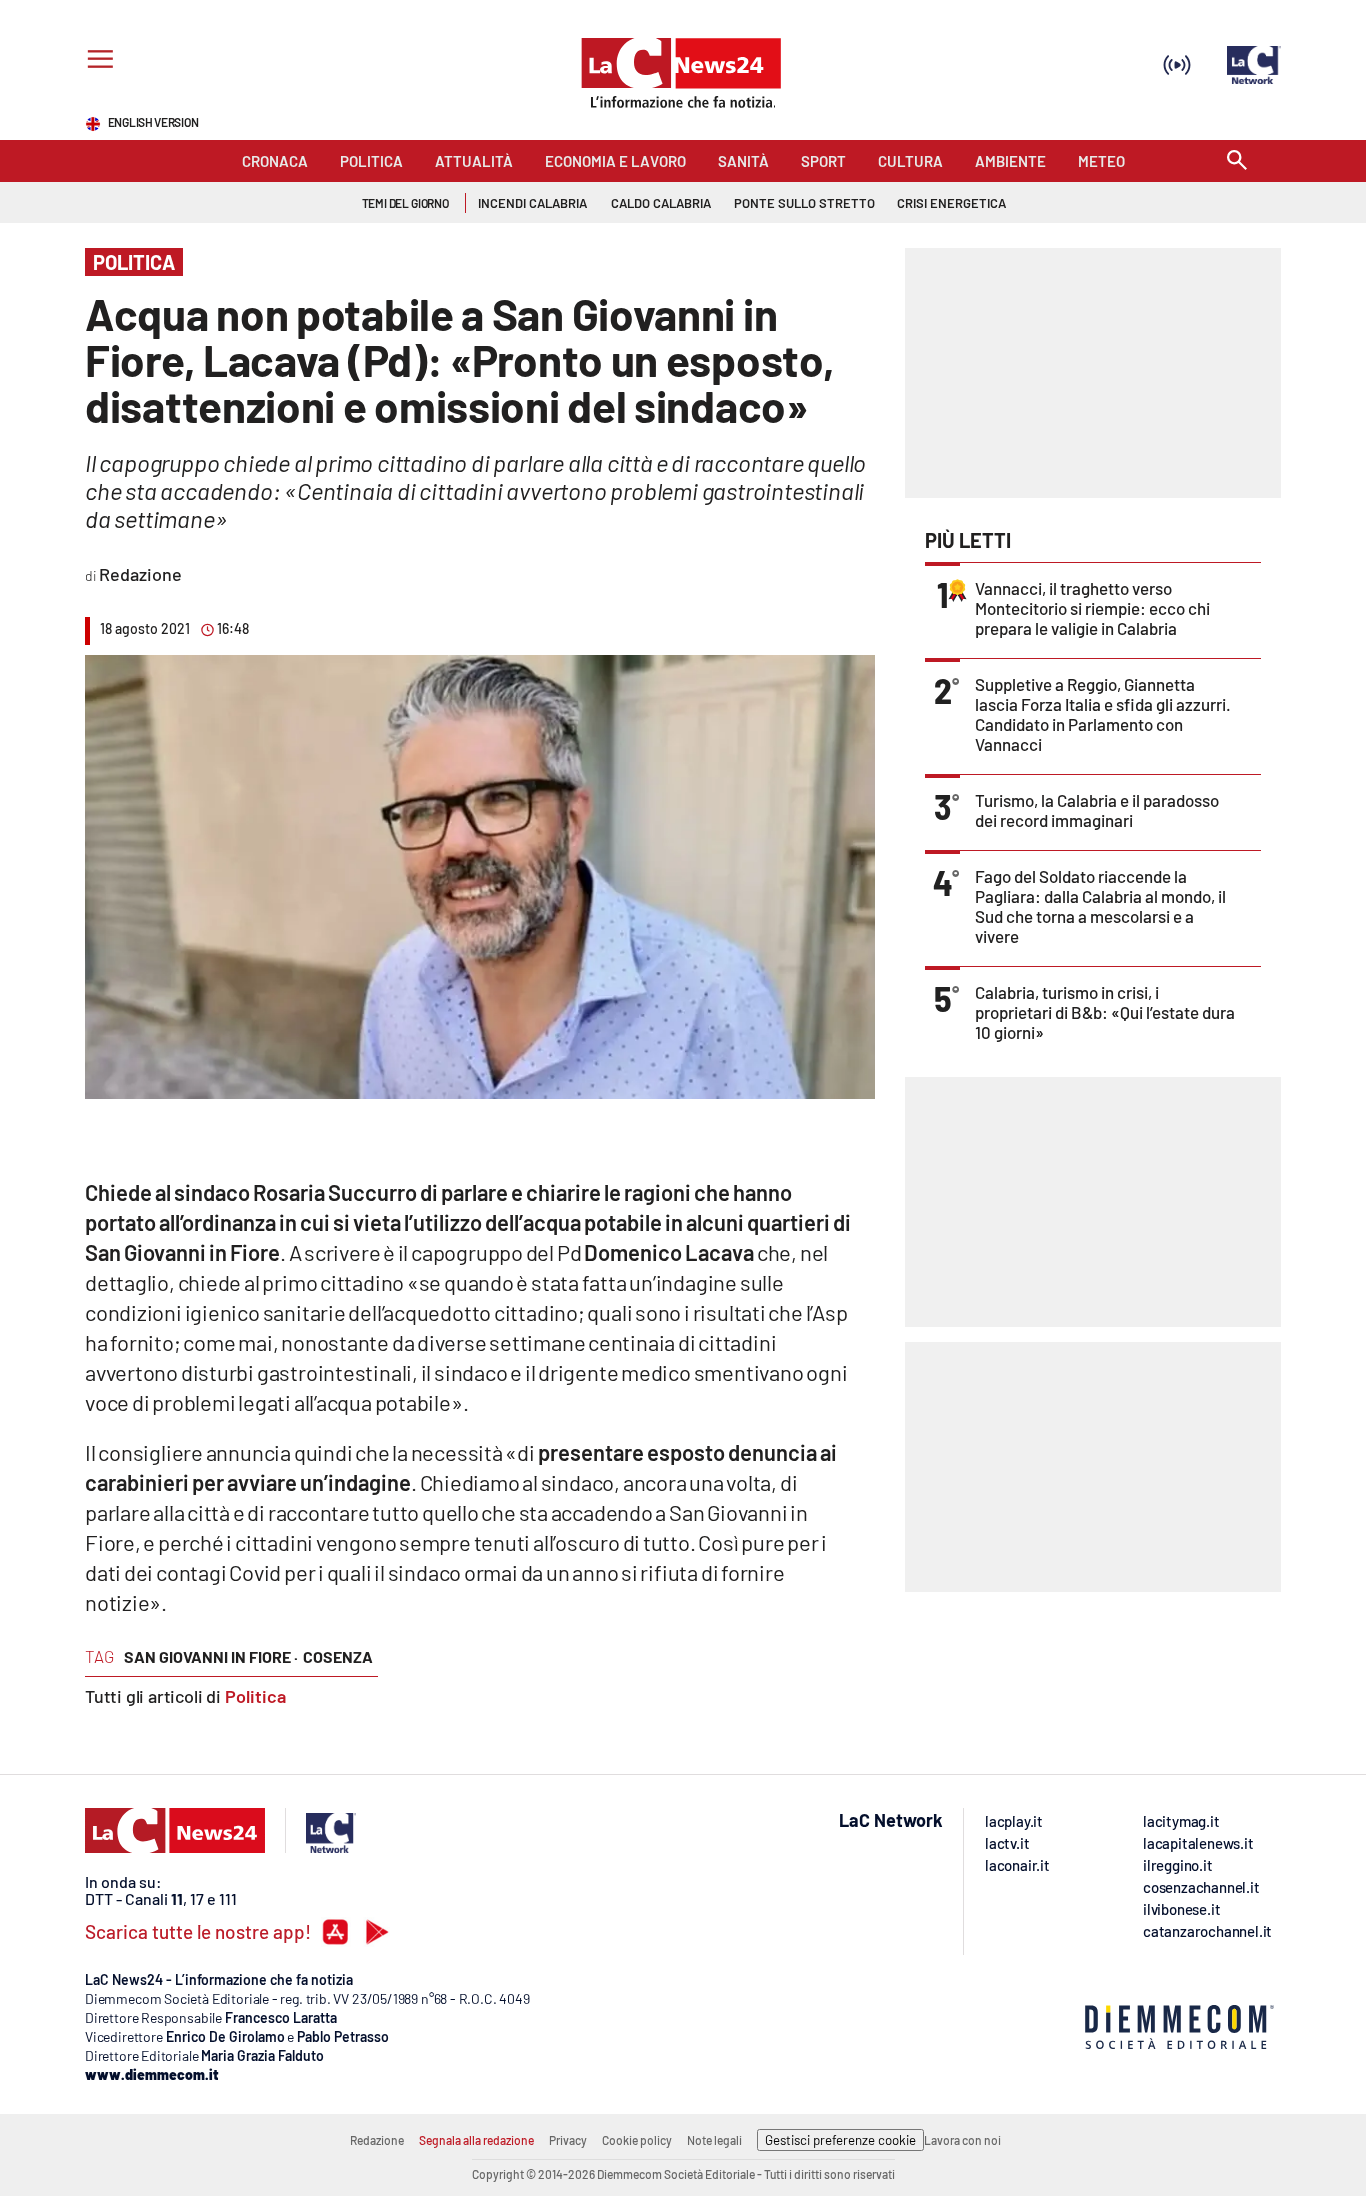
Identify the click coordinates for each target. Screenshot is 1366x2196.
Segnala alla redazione (476, 2140)
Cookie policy (637, 2140)
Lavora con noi (962, 2140)
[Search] (1237, 161)
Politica (255, 1696)
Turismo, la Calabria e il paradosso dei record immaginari (1097, 810)
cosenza (338, 1656)
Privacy (568, 2140)
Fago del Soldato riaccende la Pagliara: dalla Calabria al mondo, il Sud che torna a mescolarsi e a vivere (1100, 906)
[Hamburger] (96, 61)
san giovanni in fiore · (211, 1656)
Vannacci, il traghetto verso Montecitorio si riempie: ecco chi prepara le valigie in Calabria (1092, 608)
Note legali (714, 2140)
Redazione (377, 2140)
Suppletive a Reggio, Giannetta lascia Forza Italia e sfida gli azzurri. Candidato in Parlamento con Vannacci (1103, 714)
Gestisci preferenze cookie (840, 2140)
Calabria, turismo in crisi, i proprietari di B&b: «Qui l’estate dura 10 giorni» (1105, 1012)
